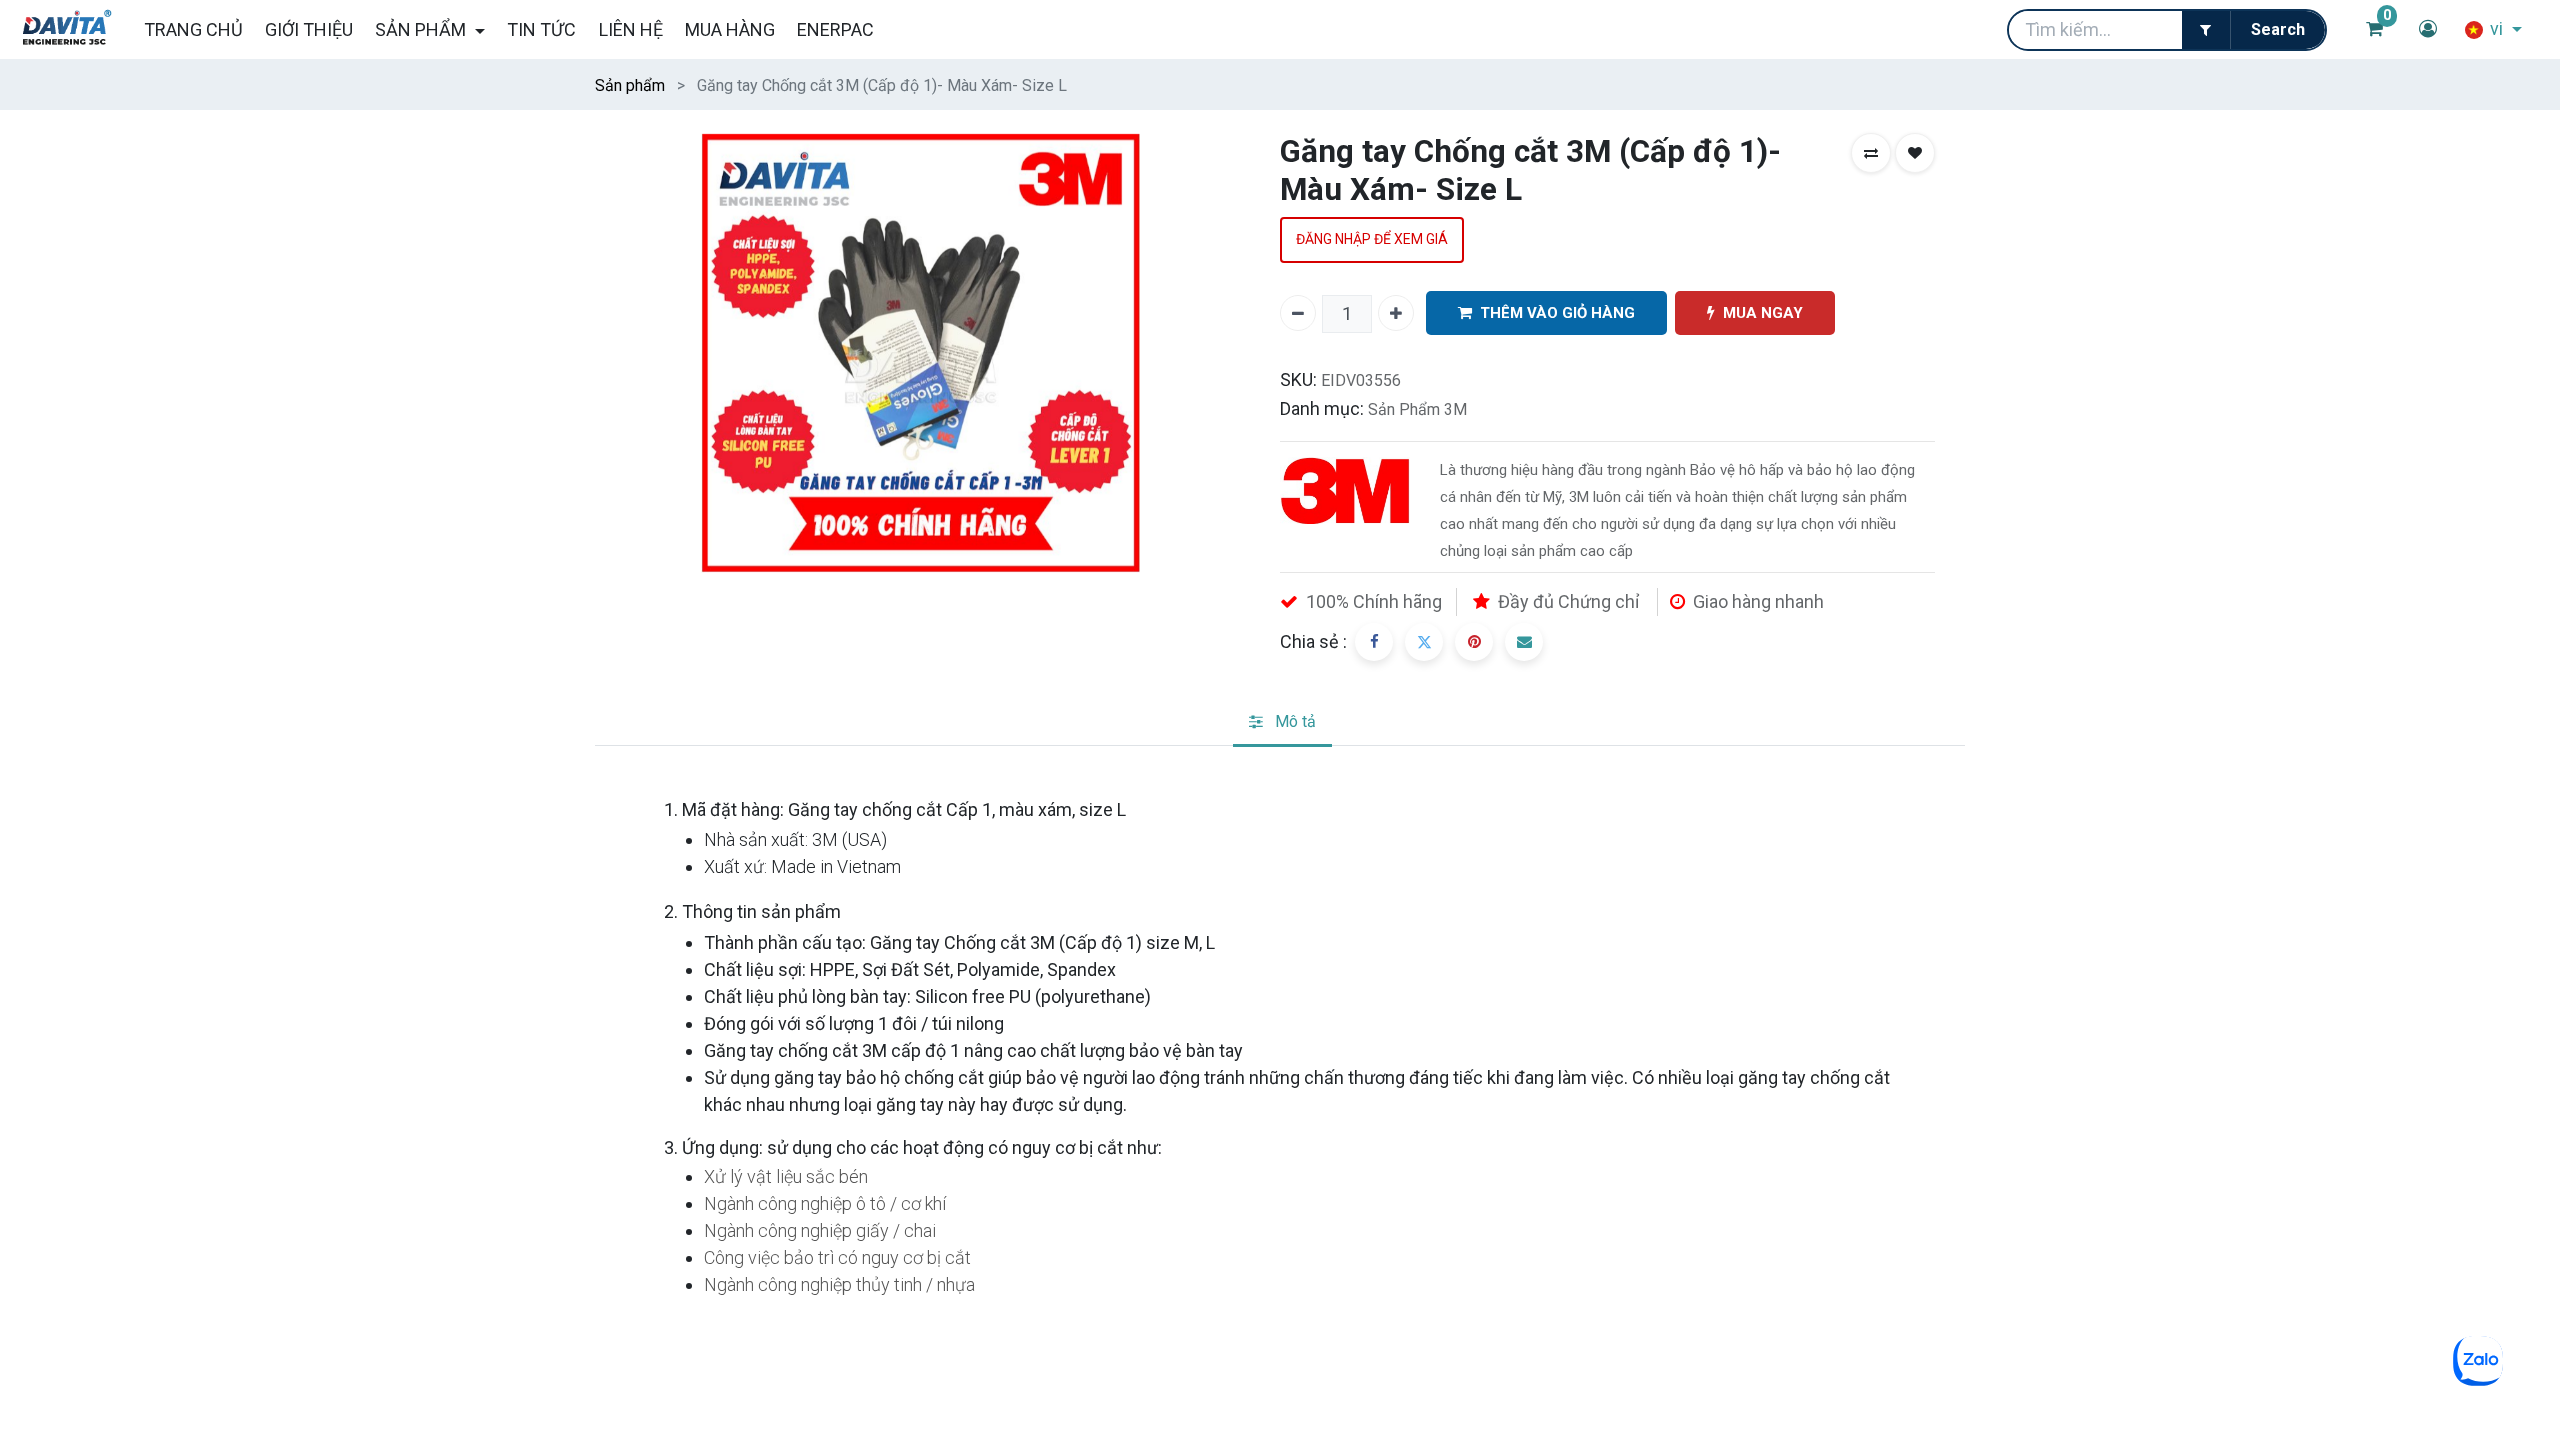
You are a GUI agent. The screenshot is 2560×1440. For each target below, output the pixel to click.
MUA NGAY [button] (1763, 313)
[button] (1871, 153)
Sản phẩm (630, 85)
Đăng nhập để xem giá (1372, 239)
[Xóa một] (1298, 313)
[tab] (1282, 723)
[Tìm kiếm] (2277, 30)
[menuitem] (192, 29)
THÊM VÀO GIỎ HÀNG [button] (1557, 313)
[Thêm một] (1396, 313)
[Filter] (2206, 30)
